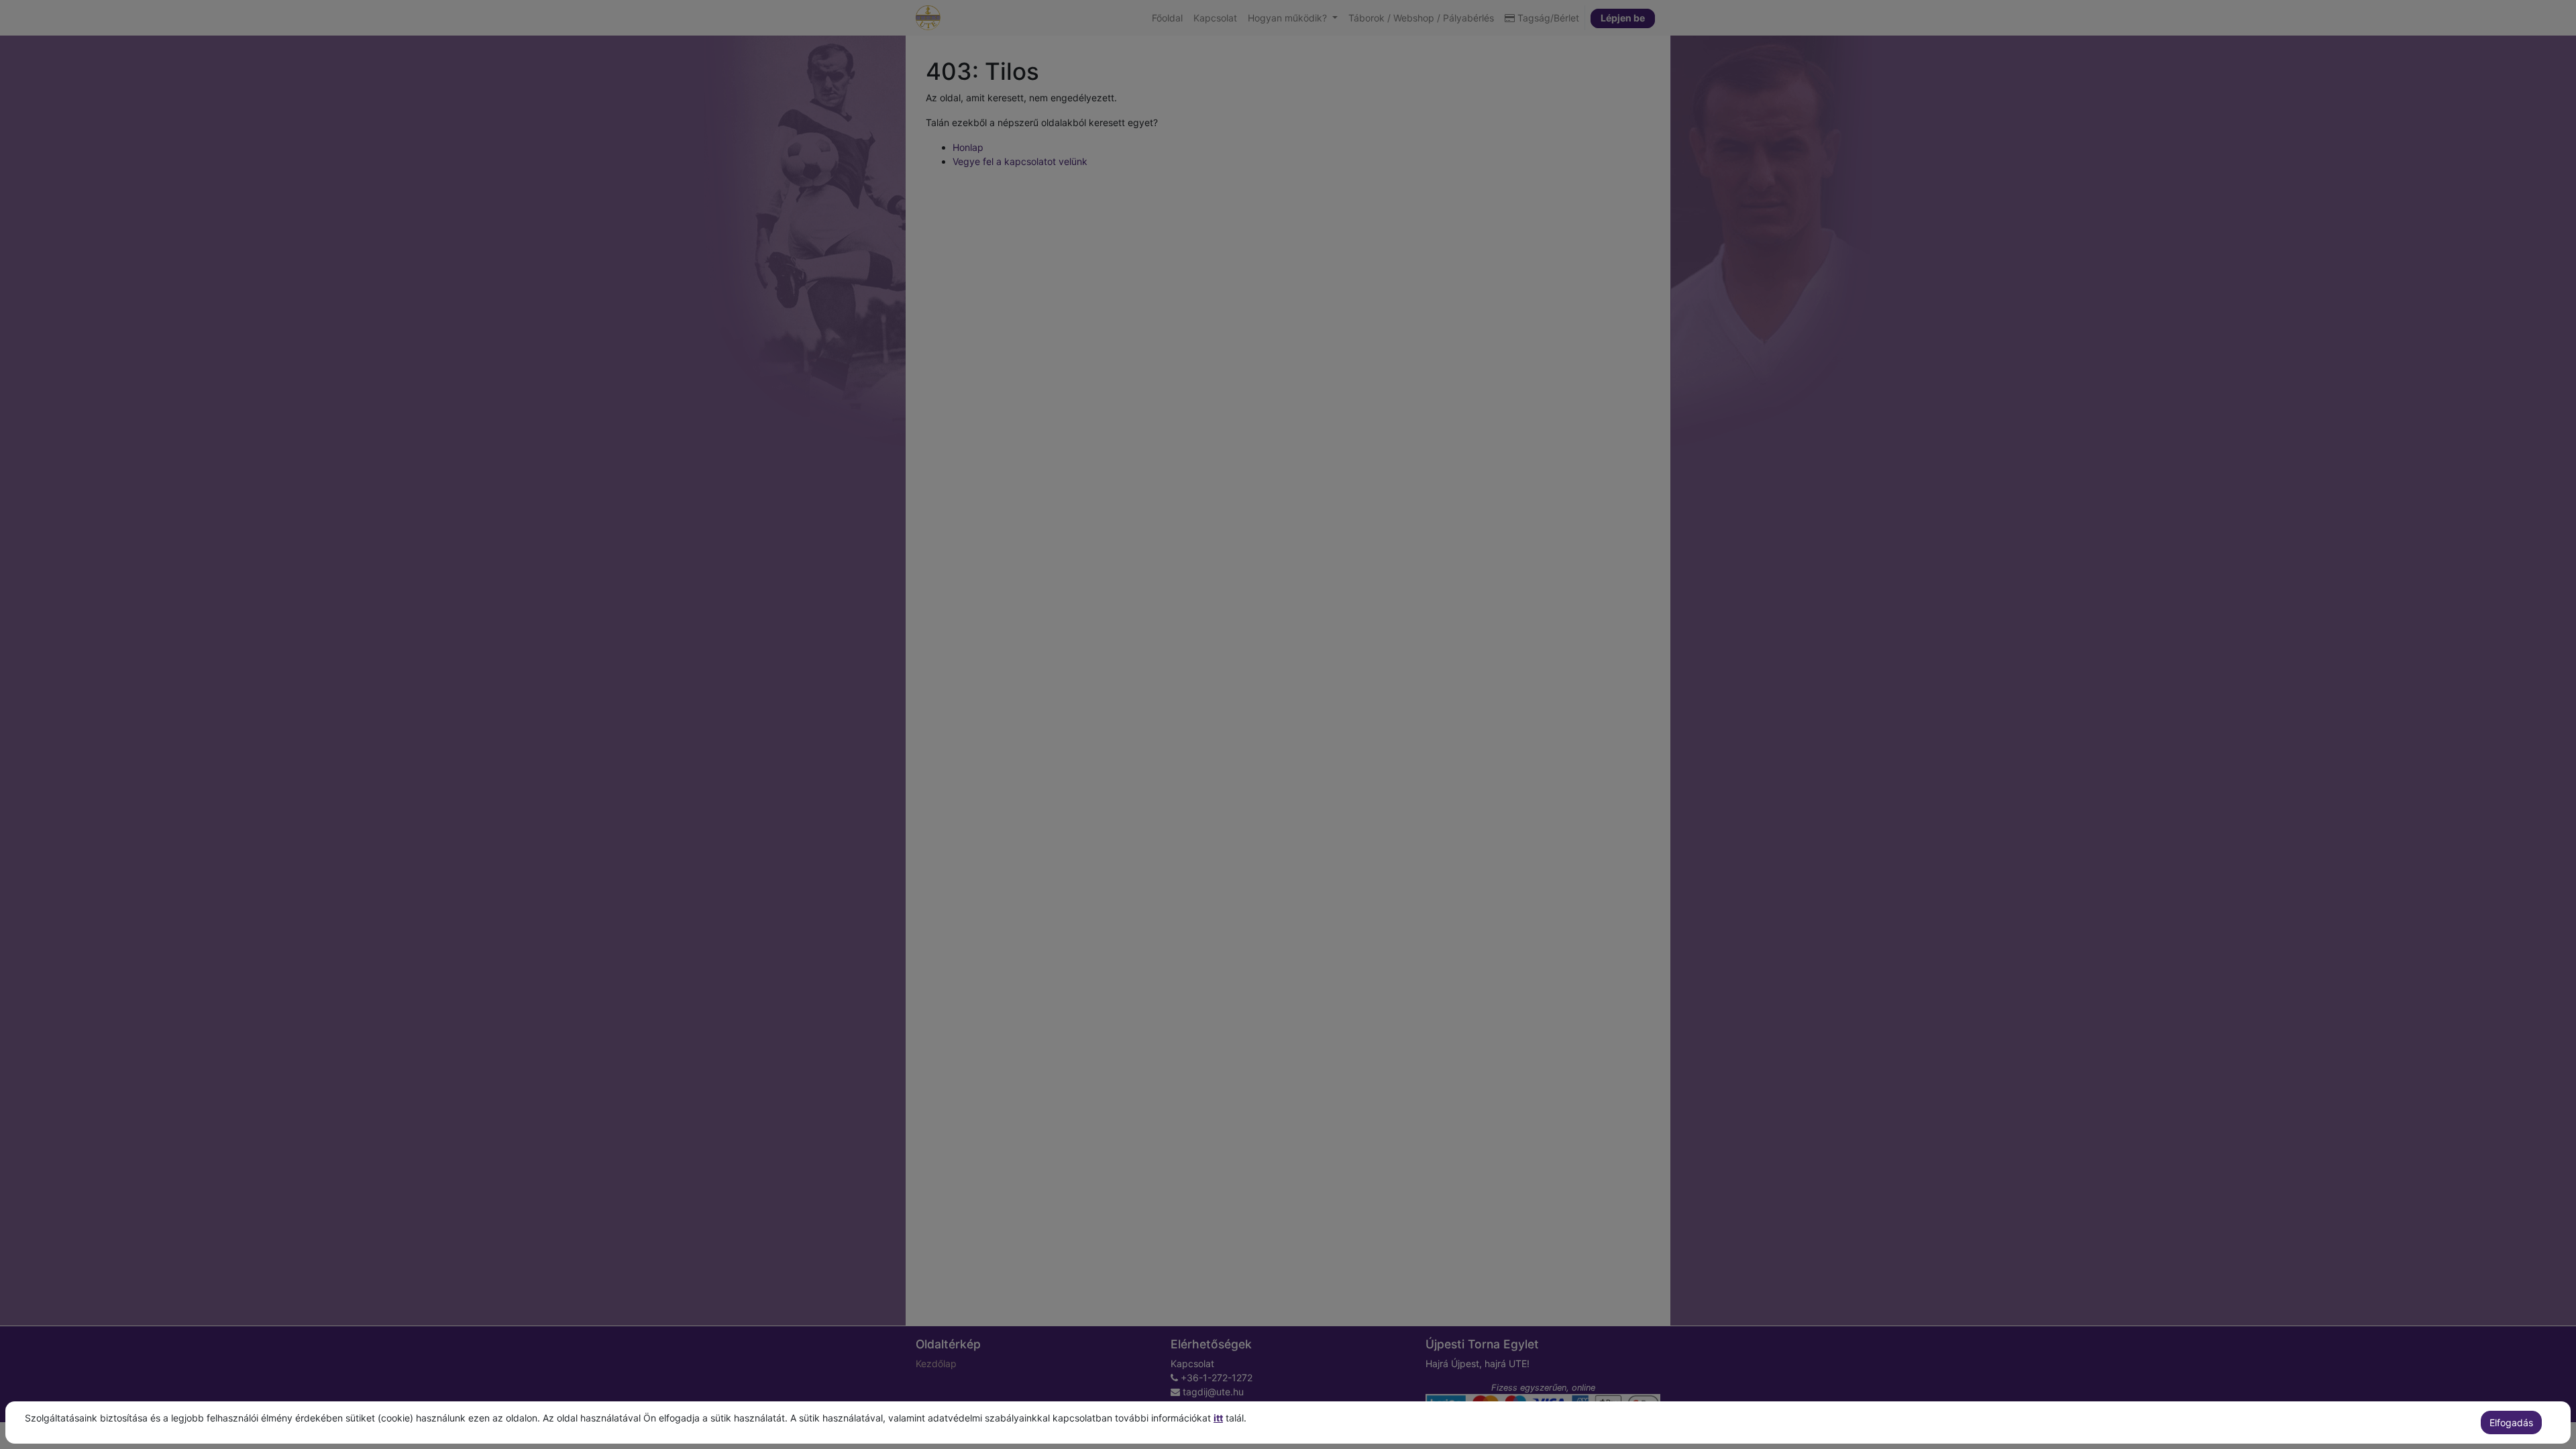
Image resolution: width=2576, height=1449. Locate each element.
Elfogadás (2511, 1423)
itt (1218, 1418)
